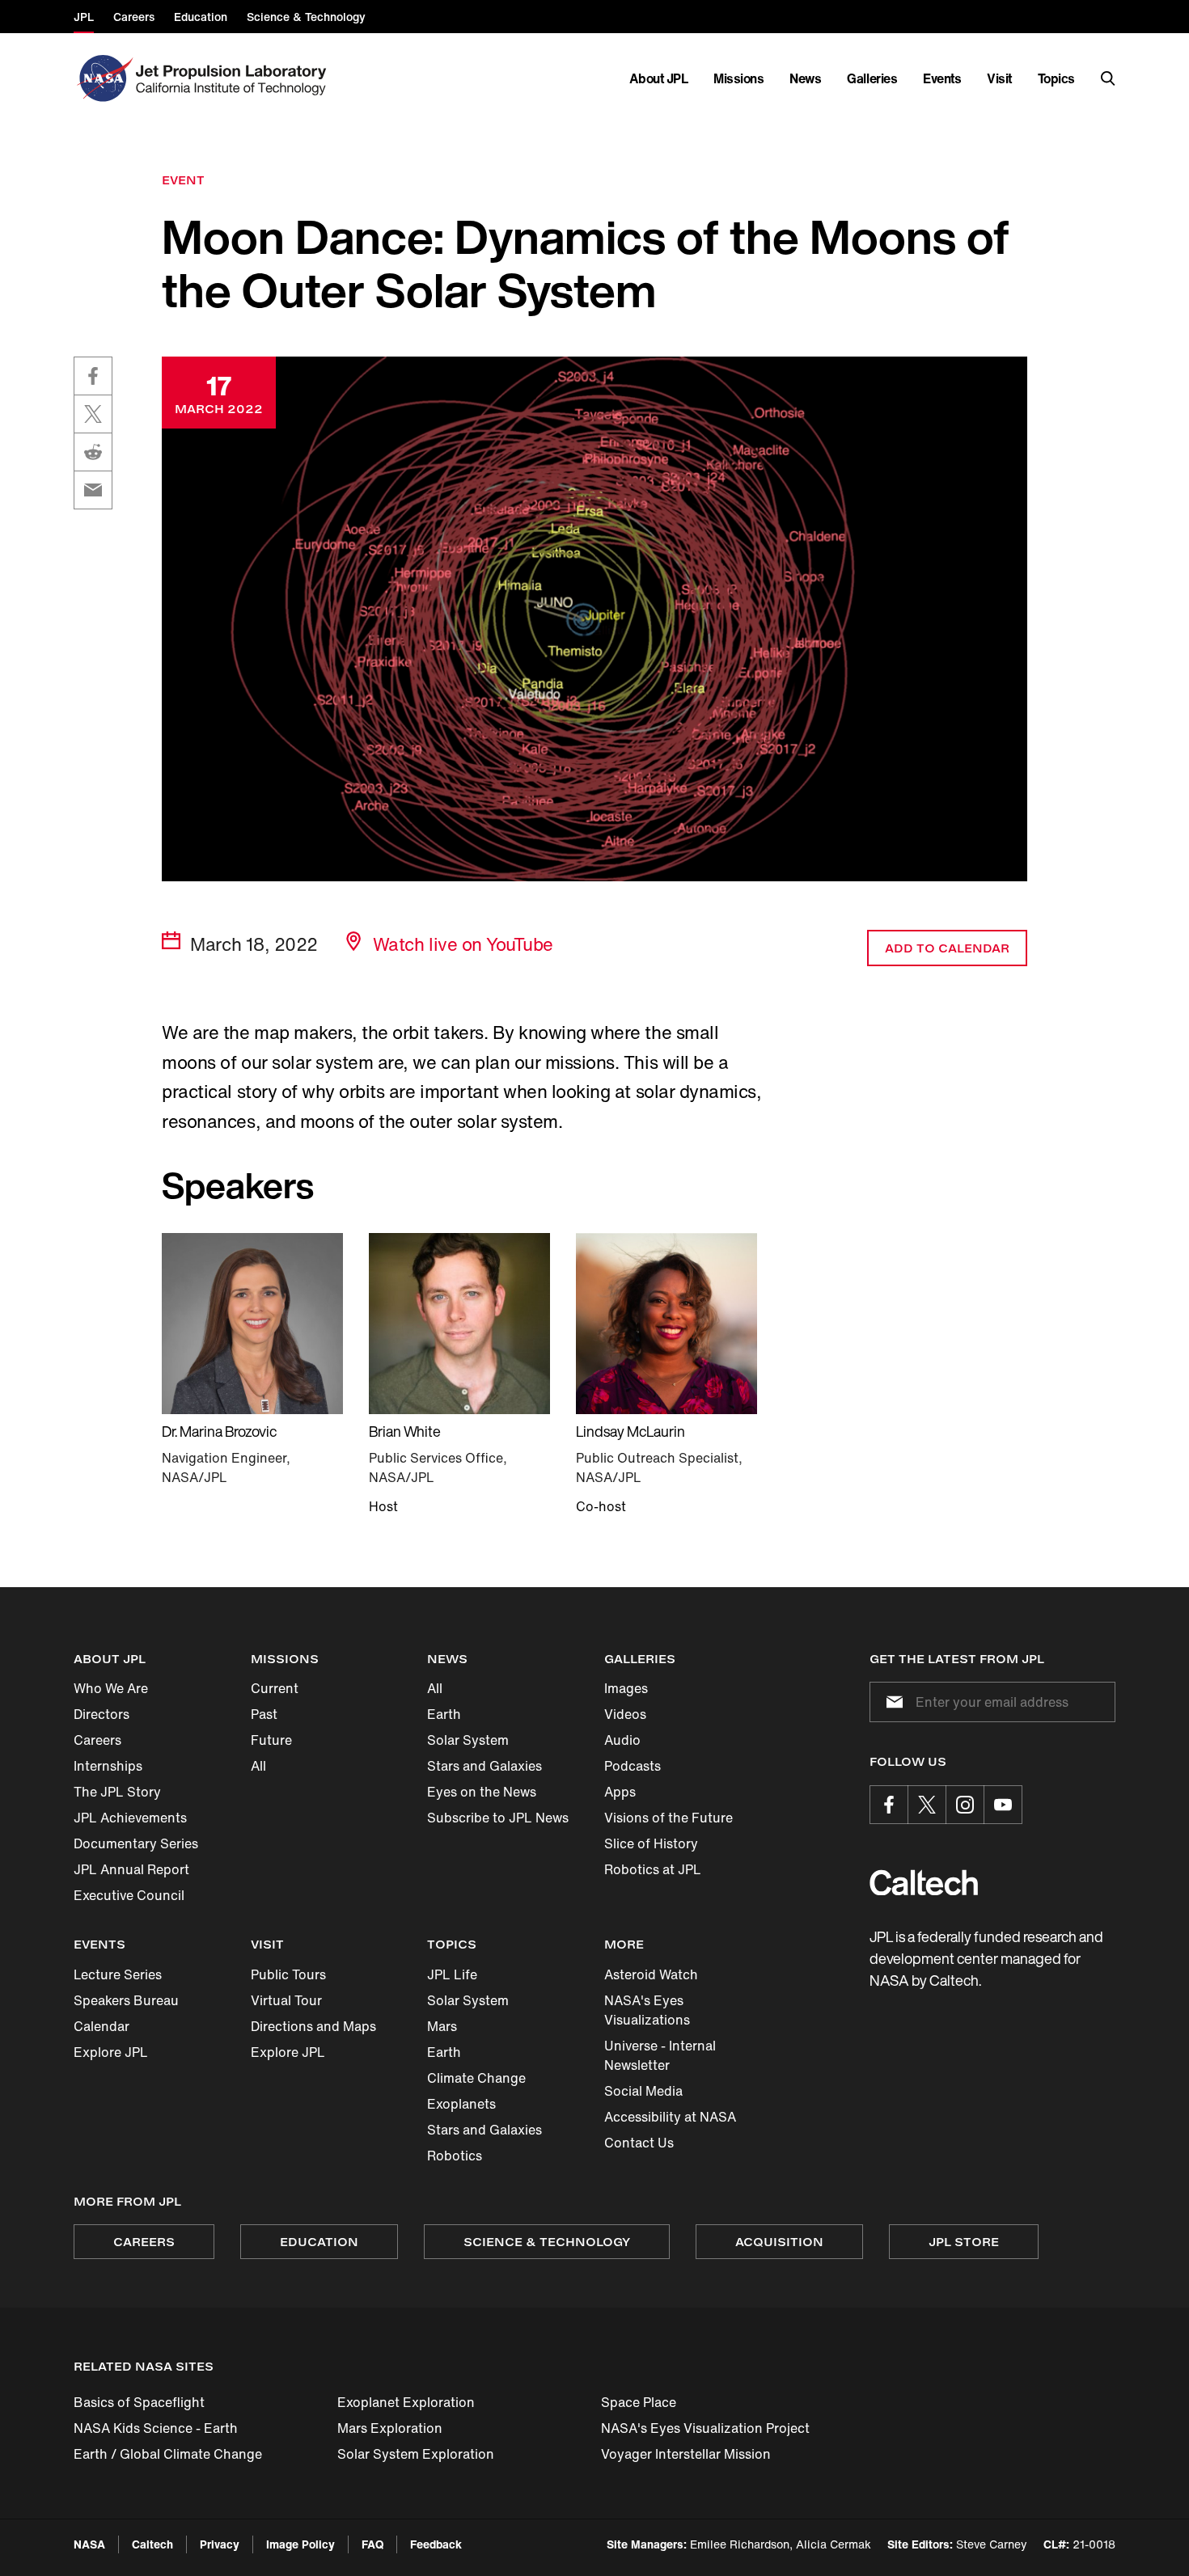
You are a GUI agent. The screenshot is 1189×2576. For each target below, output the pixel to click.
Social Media (643, 2091)
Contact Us (639, 2143)
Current (275, 1688)
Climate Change (476, 2078)
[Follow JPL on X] (927, 1805)
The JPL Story (117, 1792)
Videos (625, 1714)
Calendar (102, 2026)
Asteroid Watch (651, 1974)
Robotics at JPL (653, 1869)
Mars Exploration (390, 2428)
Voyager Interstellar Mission (686, 2454)
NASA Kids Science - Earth (156, 2428)
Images (626, 1688)
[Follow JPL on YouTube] (1003, 1805)
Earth (444, 1714)
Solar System (468, 1740)
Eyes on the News (482, 1792)
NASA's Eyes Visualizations (647, 2010)
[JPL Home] (234, 78)
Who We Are (111, 1688)
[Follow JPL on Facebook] (889, 1805)
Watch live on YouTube (463, 944)
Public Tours (288, 1974)
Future (271, 1740)
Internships (108, 1766)
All (258, 1766)
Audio (622, 1740)
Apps (620, 1792)
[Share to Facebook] (93, 376)
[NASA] (103, 78)
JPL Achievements (130, 1818)
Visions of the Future (669, 1818)
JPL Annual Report (131, 1869)
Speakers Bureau (126, 2000)
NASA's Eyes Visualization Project (705, 2428)
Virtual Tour (286, 2000)
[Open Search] (1108, 78)
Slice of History (651, 1843)
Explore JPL (111, 2052)
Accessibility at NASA (670, 2117)
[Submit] (891, 1702)
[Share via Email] (93, 490)
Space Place (639, 2402)
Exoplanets (461, 2104)
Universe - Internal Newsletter (660, 2055)
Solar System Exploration (416, 2454)
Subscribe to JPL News (498, 1818)
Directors (102, 1714)
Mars (442, 2026)
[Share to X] (93, 414)
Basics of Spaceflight (139, 2402)
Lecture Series (118, 1974)
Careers (97, 1740)
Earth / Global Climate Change (168, 2454)
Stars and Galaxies (484, 1766)
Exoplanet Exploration (406, 2402)
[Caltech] (924, 1883)
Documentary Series (136, 1843)
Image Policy (300, 2544)
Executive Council (129, 1895)
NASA (89, 2544)
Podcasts (633, 1766)
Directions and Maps (313, 2026)
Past (264, 1714)
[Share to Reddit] (93, 452)
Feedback (436, 2544)
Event (183, 180)
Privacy (220, 2544)
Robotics (455, 2156)
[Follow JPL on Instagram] (965, 1805)
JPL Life (452, 1974)
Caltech (152, 2544)
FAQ (372, 2544)
